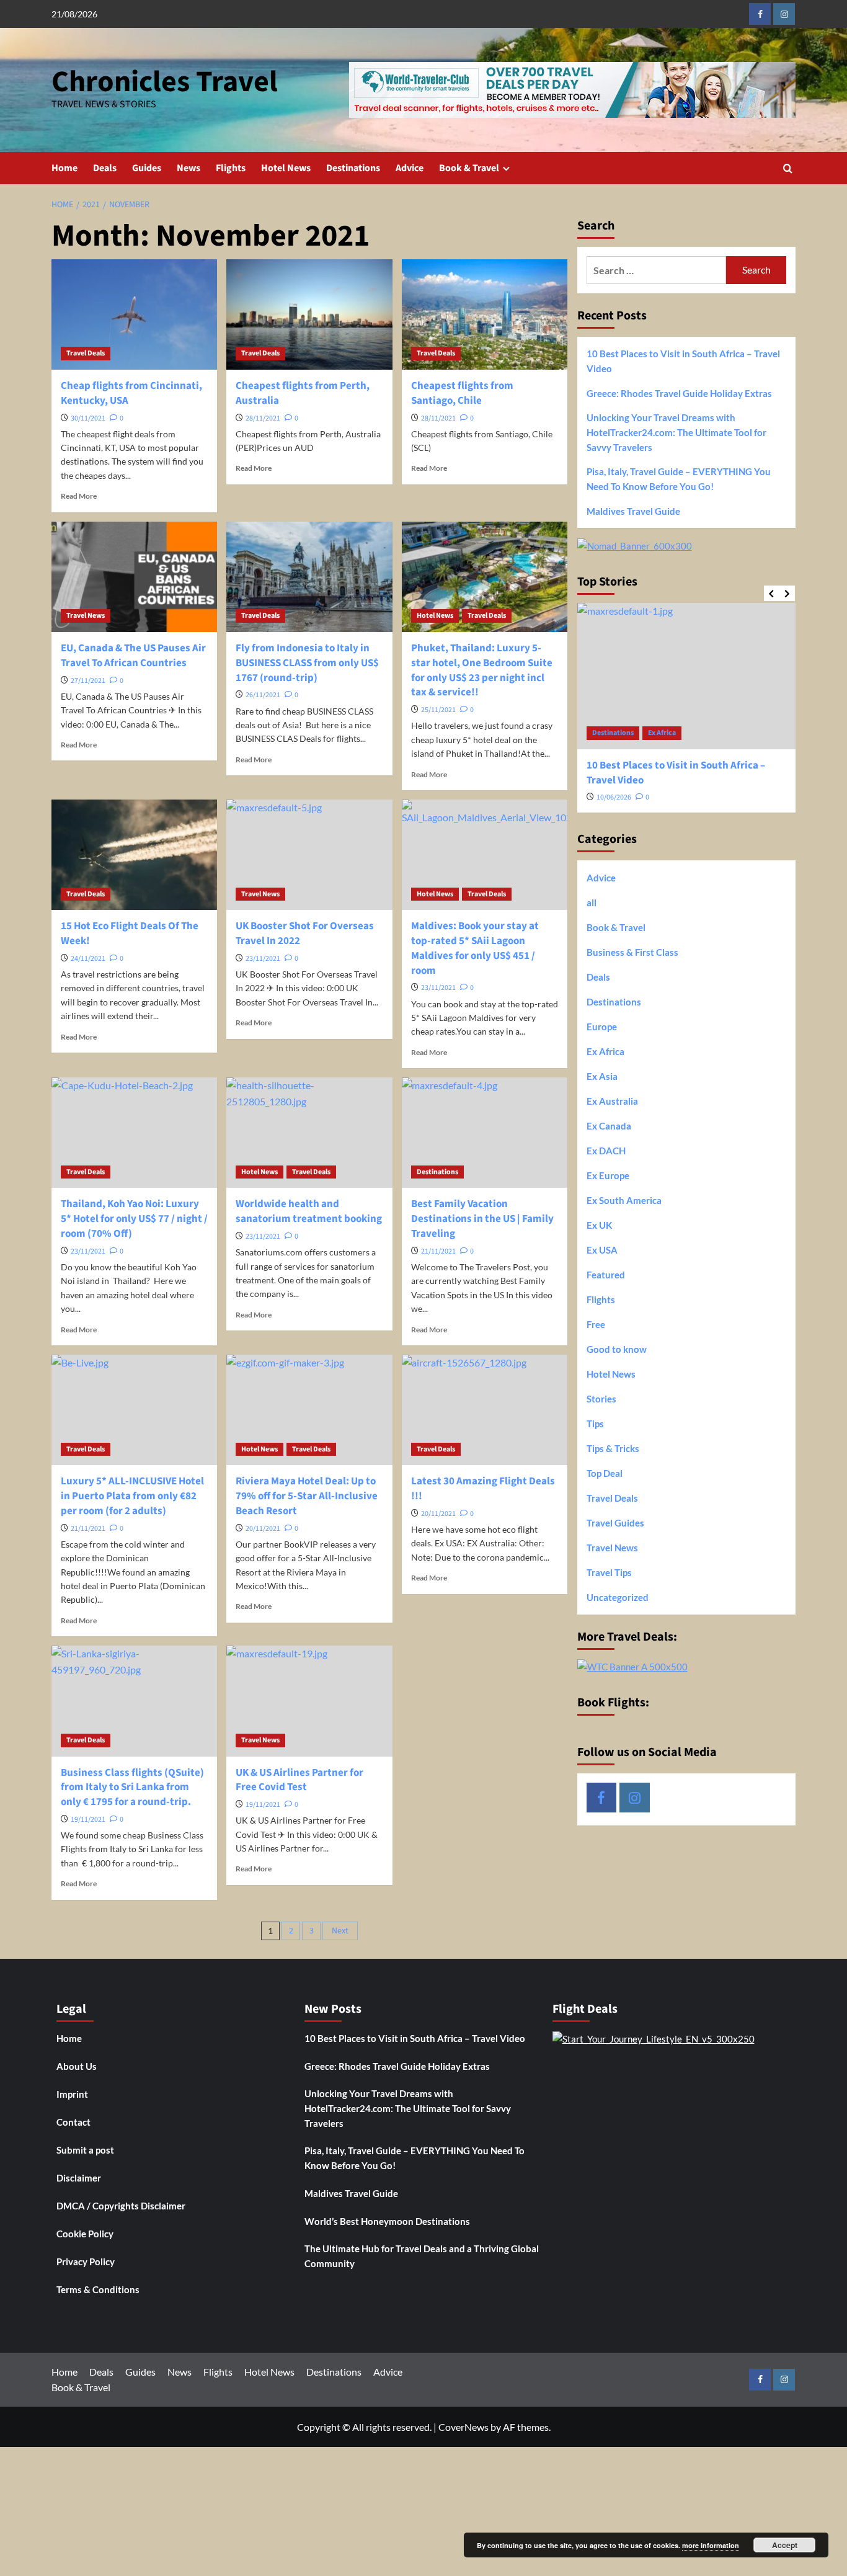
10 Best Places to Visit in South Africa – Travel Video (683, 361)
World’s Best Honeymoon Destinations (387, 2221)
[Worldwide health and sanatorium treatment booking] (309, 1133)
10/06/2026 (614, 797)
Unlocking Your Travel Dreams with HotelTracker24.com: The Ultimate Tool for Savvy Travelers (676, 432)
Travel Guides (615, 1523)
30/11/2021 (88, 418)
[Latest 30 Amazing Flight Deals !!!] (485, 1410)
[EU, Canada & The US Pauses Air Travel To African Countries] (134, 577)
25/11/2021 (438, 710)
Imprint (72, 2094)
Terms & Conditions (98, 2289)
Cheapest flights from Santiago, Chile (462, 393)
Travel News (86, 616)
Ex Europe (608, 1175)
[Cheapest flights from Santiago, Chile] (485, 314)
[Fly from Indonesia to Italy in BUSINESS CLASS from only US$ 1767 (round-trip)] (309, 577)
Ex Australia (612, 1101)
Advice (410, 168)
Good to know (617, 1349)
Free (596, 1324)
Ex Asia (602, 1076)
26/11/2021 (263, 695)
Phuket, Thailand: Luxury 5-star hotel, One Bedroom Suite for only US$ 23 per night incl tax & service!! (482, 670)
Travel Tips (609, 1572)
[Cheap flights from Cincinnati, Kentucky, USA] (134, 314)
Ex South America (624, 1200)
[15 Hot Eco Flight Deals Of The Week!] (134, 855)
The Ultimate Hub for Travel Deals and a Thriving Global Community (422, 2256)
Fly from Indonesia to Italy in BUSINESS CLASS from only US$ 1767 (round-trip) (307, 663)
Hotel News (286, 168)
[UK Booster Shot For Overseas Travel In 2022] (309, 855)
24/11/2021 (88, 959)
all (592, 902)
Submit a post (85, 2150)
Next (340, 1931)
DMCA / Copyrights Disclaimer (121, 2206)
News (188, 168)
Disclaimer (79, 2178)
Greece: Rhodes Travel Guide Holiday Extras (679, 393)
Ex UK (599, 1225)
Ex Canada (609, 1126)
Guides (147, 168)
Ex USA (602, 1250)
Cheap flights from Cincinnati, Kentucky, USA (131, 393)
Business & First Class (632, 952)
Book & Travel (469, 168)
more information (711, 2545)
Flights (231, 168)
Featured (606, 1275)
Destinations (353, 168)
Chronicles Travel (165, 82)
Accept (785, 2545)
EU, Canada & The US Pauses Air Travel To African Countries (133, 656)
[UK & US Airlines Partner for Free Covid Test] (309, 1701)
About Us (77, 2066)
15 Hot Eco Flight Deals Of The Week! (130, 934)
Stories (601, 1399)
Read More (79, 496)
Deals (105, 168)
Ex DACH (606, 1151)
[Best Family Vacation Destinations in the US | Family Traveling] (485, 1133)
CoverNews (463, 2427)
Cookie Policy (85, 2234)
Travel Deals (86, 353)
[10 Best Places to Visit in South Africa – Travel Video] (687, 676)
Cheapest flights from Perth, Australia (303, 393)
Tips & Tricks (613, 1448)
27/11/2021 (88, 681)
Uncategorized (618, 1597)
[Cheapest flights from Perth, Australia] (309, 314)
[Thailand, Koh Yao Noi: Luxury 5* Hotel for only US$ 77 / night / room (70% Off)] (134, 1133)
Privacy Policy (86, 2262)
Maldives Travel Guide (633, 511)
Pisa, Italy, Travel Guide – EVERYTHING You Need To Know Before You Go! (679, 479)
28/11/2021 (263, 418)
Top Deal (605, 1473)
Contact (73, 2122)
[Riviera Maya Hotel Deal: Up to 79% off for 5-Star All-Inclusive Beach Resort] (309, 1410)
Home (64, 168)
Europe (602, 1027)
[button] (788, 168)
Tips (595, 1424)
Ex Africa (662, 733)
